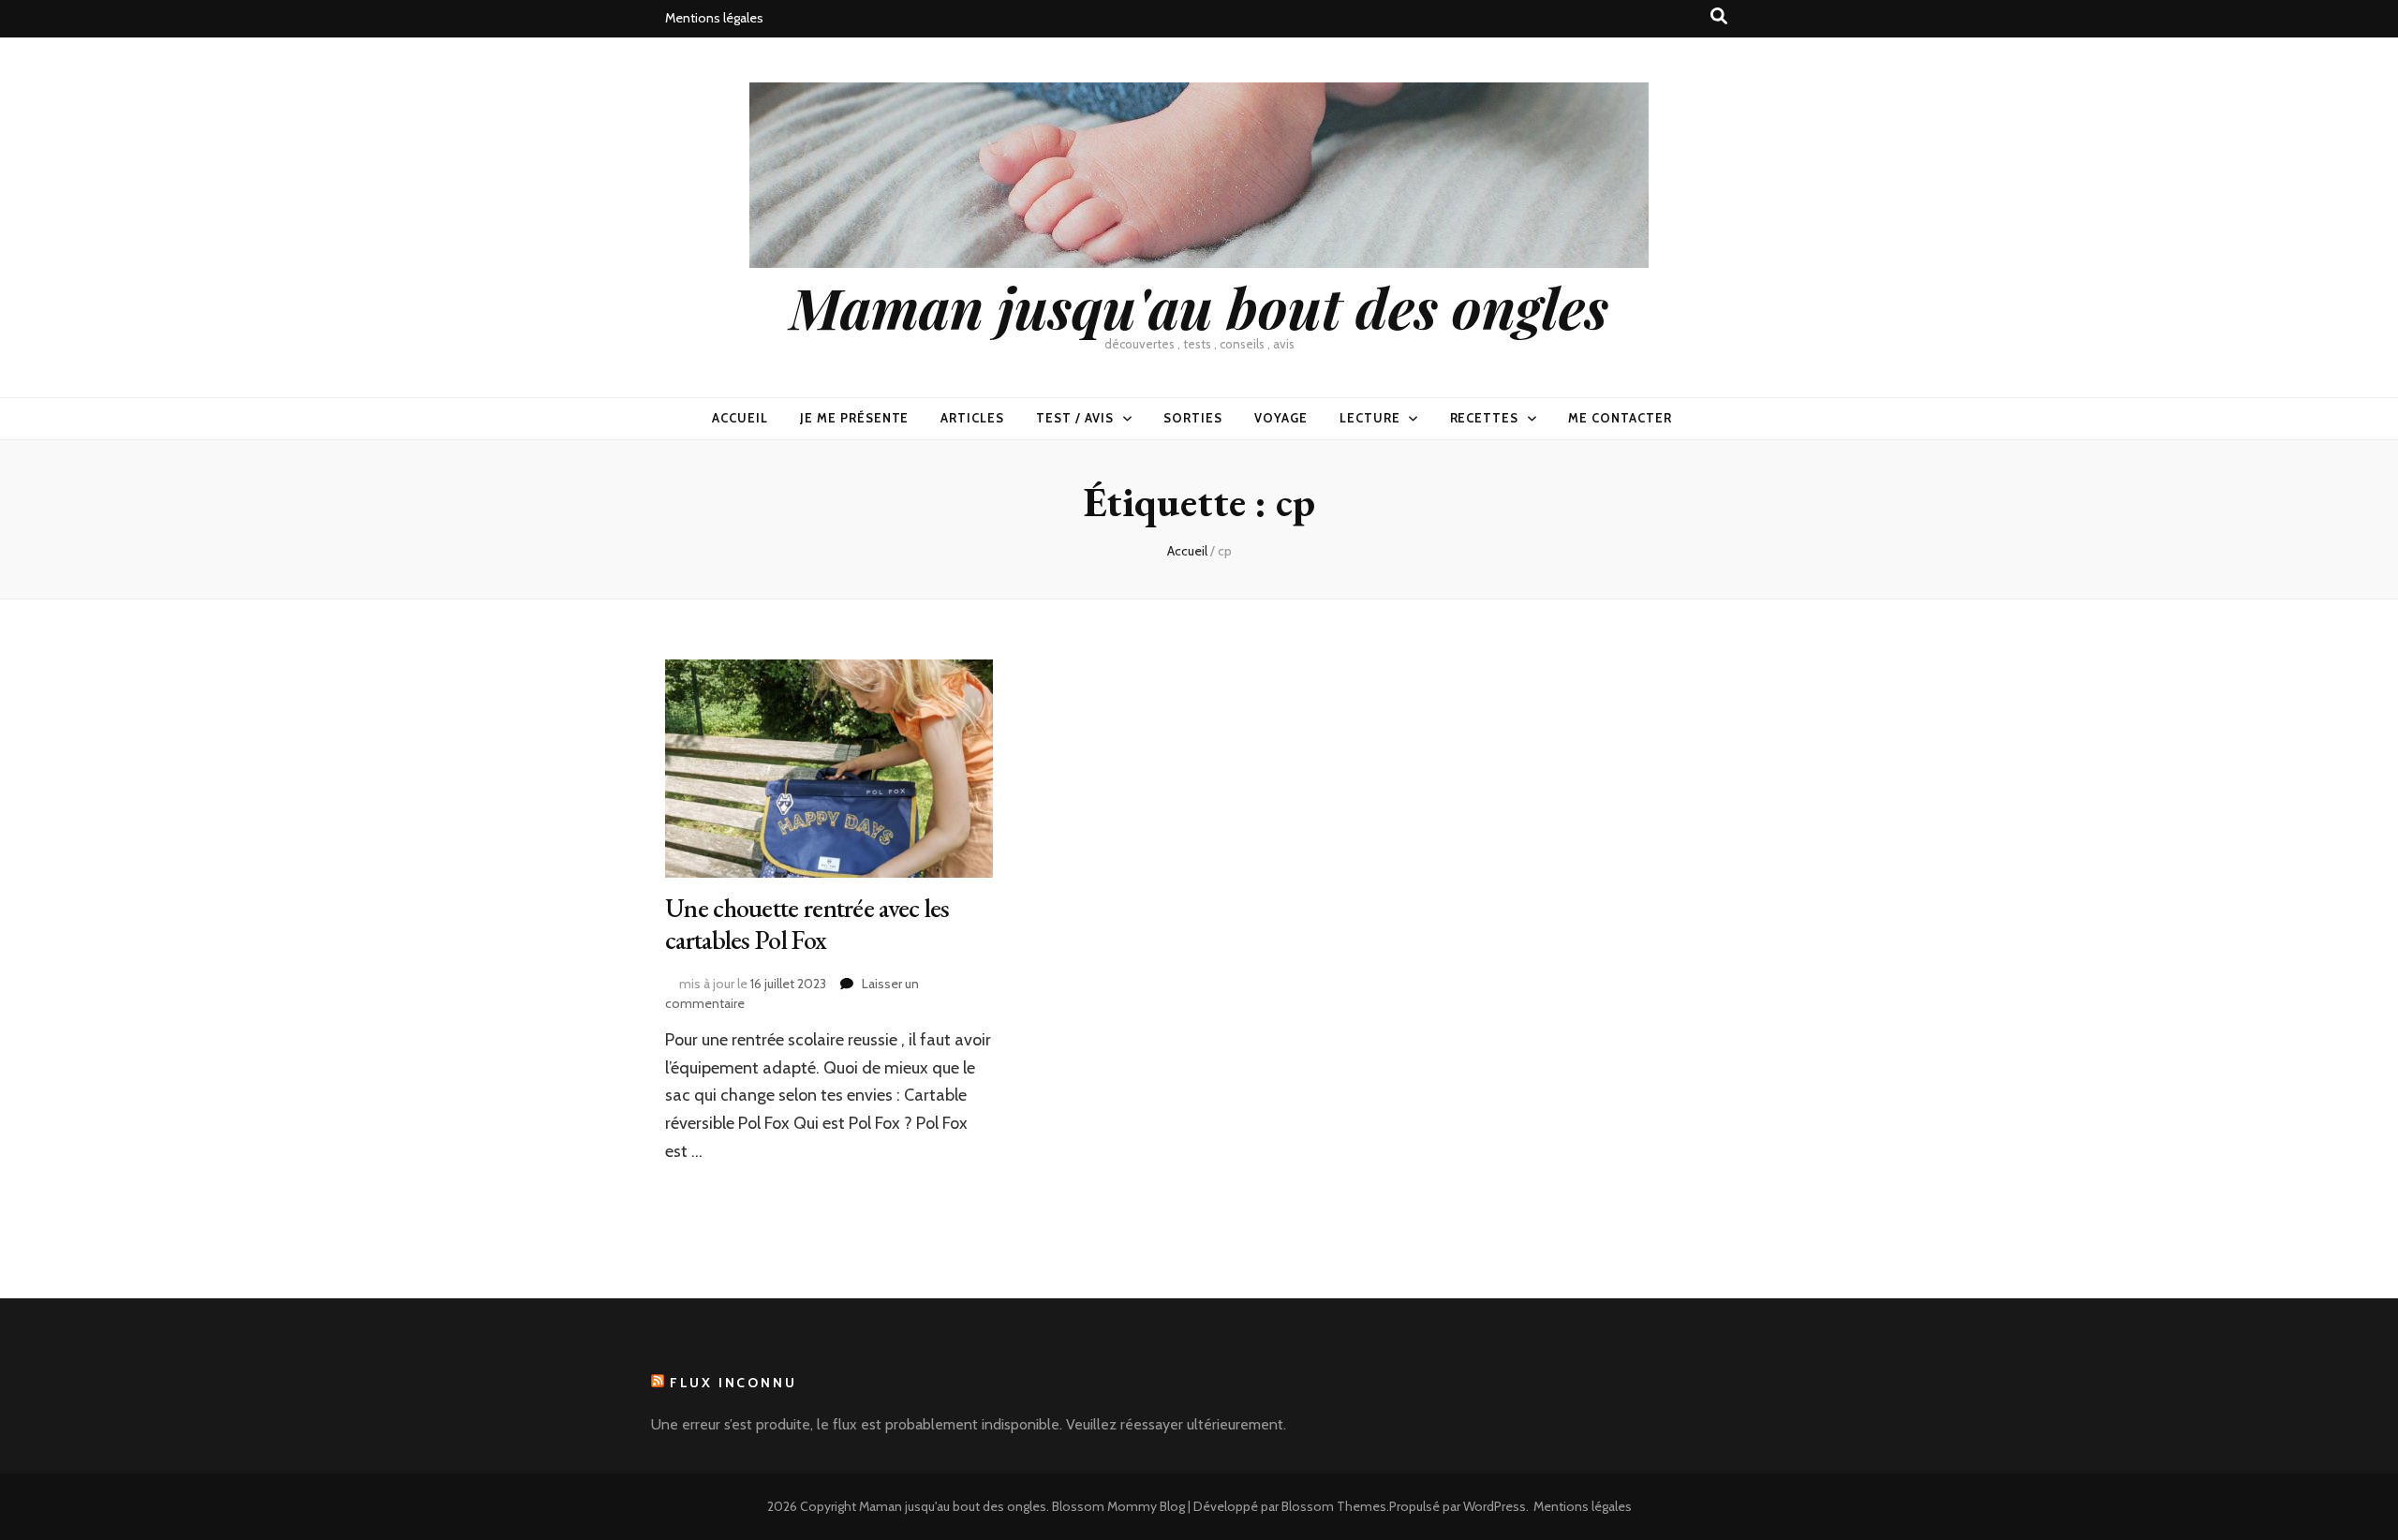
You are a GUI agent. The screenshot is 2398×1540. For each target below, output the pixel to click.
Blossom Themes (1334, 1506)
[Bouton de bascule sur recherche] (1719, 16)
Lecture (1370, 418)
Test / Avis (1075, 418)
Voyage (1281, 418)
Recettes (1485, 418)
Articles (972, 418)
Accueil (740, 418)
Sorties (1193, 418)
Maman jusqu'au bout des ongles (1199, 306)
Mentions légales (714, 18)
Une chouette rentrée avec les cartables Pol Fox (807, 924)
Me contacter (1620, 418)
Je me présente (855, 418)
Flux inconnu (733, 1383)
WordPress (1495, 1506)
